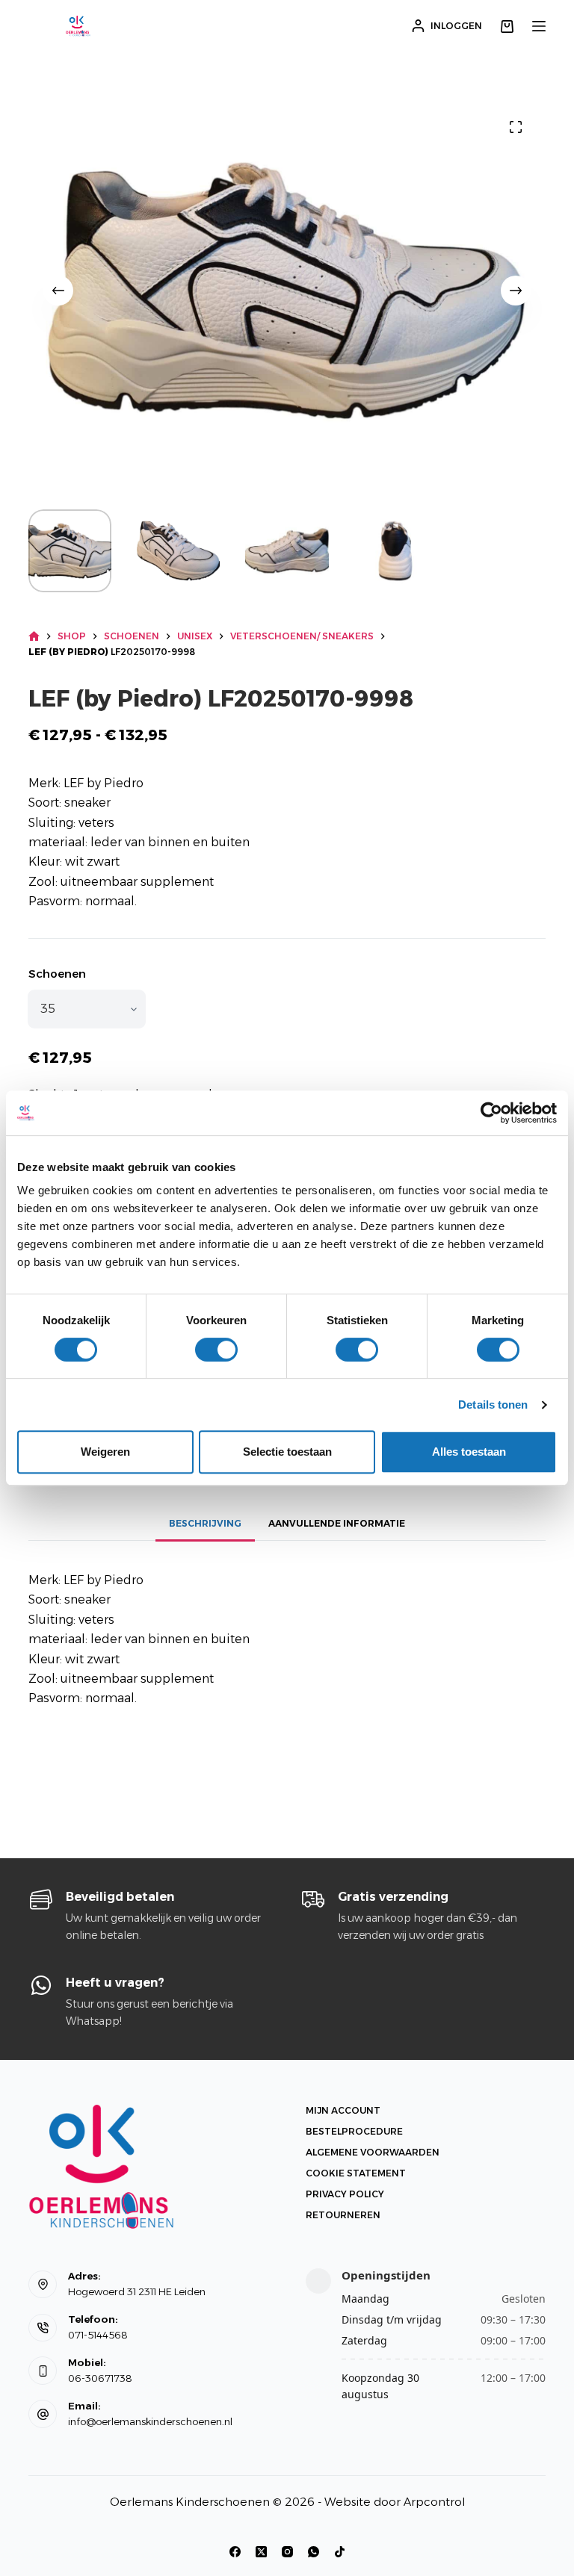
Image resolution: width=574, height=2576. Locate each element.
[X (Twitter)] (261, 2552)
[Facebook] (235, 2552)
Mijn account (343, 2110)
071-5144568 (98, 2335)
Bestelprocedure (354, 2131)
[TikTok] (340, 2552)
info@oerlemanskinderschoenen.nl (150, 2421)
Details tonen (493, 1405)
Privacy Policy (345, 2194)
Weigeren (105, 1452)
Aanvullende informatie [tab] (337, 1523)
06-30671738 (100, 2378)
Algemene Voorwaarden (373, 2152)
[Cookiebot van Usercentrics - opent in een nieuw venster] (491, 1113)
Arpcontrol (434, 2502)
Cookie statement (356, 2173)
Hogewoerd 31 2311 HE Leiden (137, 2291)
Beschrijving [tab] (205, 1523)
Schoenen (57, 974)
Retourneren (343, 2215)
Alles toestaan (469, 1452)
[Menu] (539, 26)
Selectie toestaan (287, 1452)
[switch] (216, 1350)
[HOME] (34, 637)
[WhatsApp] (314, 2552)
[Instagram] (287, 2552)
